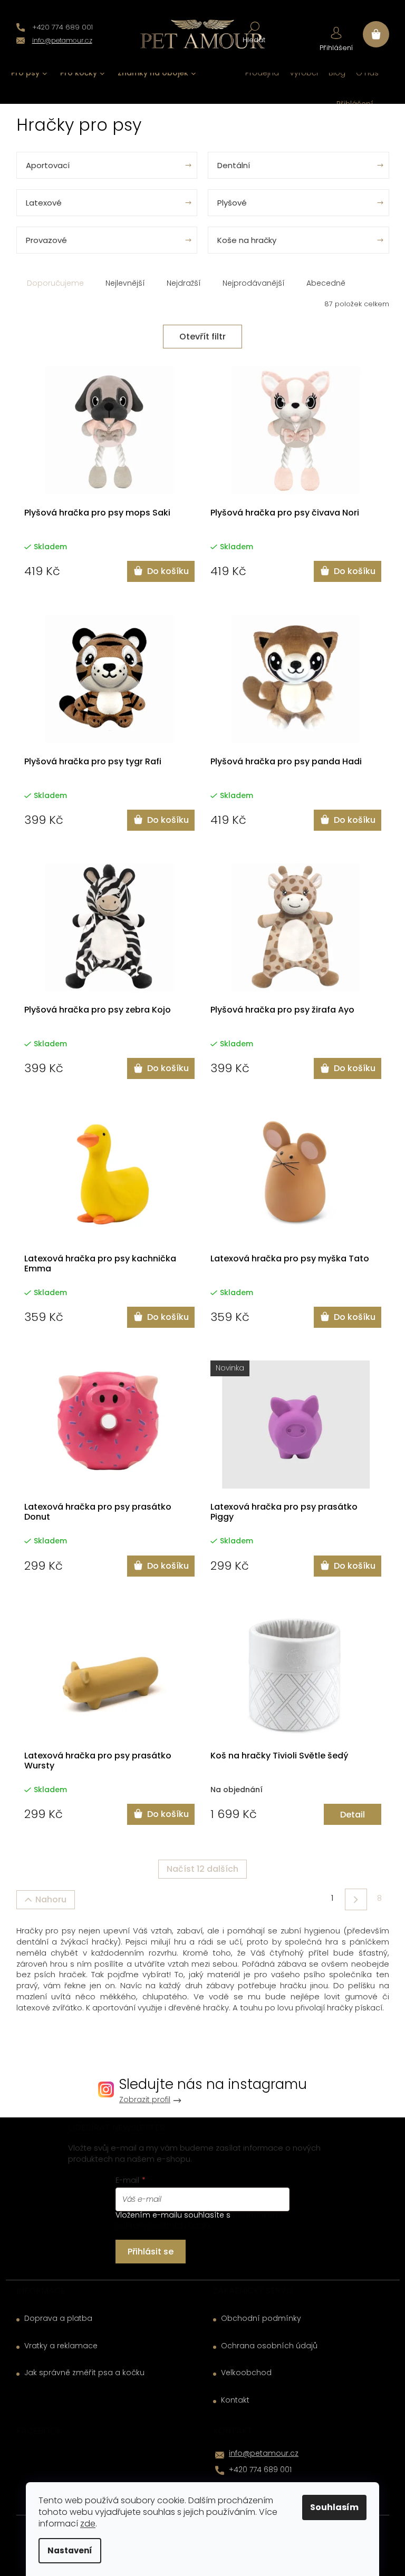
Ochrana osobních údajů (269, 2346)
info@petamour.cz (264, 2453)
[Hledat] (254, 32)
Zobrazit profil (145, 2100)
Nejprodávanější (254, 283)
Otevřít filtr (202, 337)
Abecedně (326, 283)
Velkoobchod (246, 2373)
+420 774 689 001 (260, 2470)
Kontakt (235, 2400)
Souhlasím (334, 2507)
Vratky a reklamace (61, 2346)
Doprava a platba (58, 2319)
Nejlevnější (125, 283)
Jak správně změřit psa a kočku (84, 2373)
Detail (353, 1815)
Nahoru (51, 1899)
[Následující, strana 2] (356, 1899)
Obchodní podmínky (261, 2319)
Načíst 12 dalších (202, 1869)
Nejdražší (184, 283)
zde (88, 2524)
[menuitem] (29, 73)
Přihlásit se (151, 2252)
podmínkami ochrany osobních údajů (199, 2220)
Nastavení (70, 2550)
